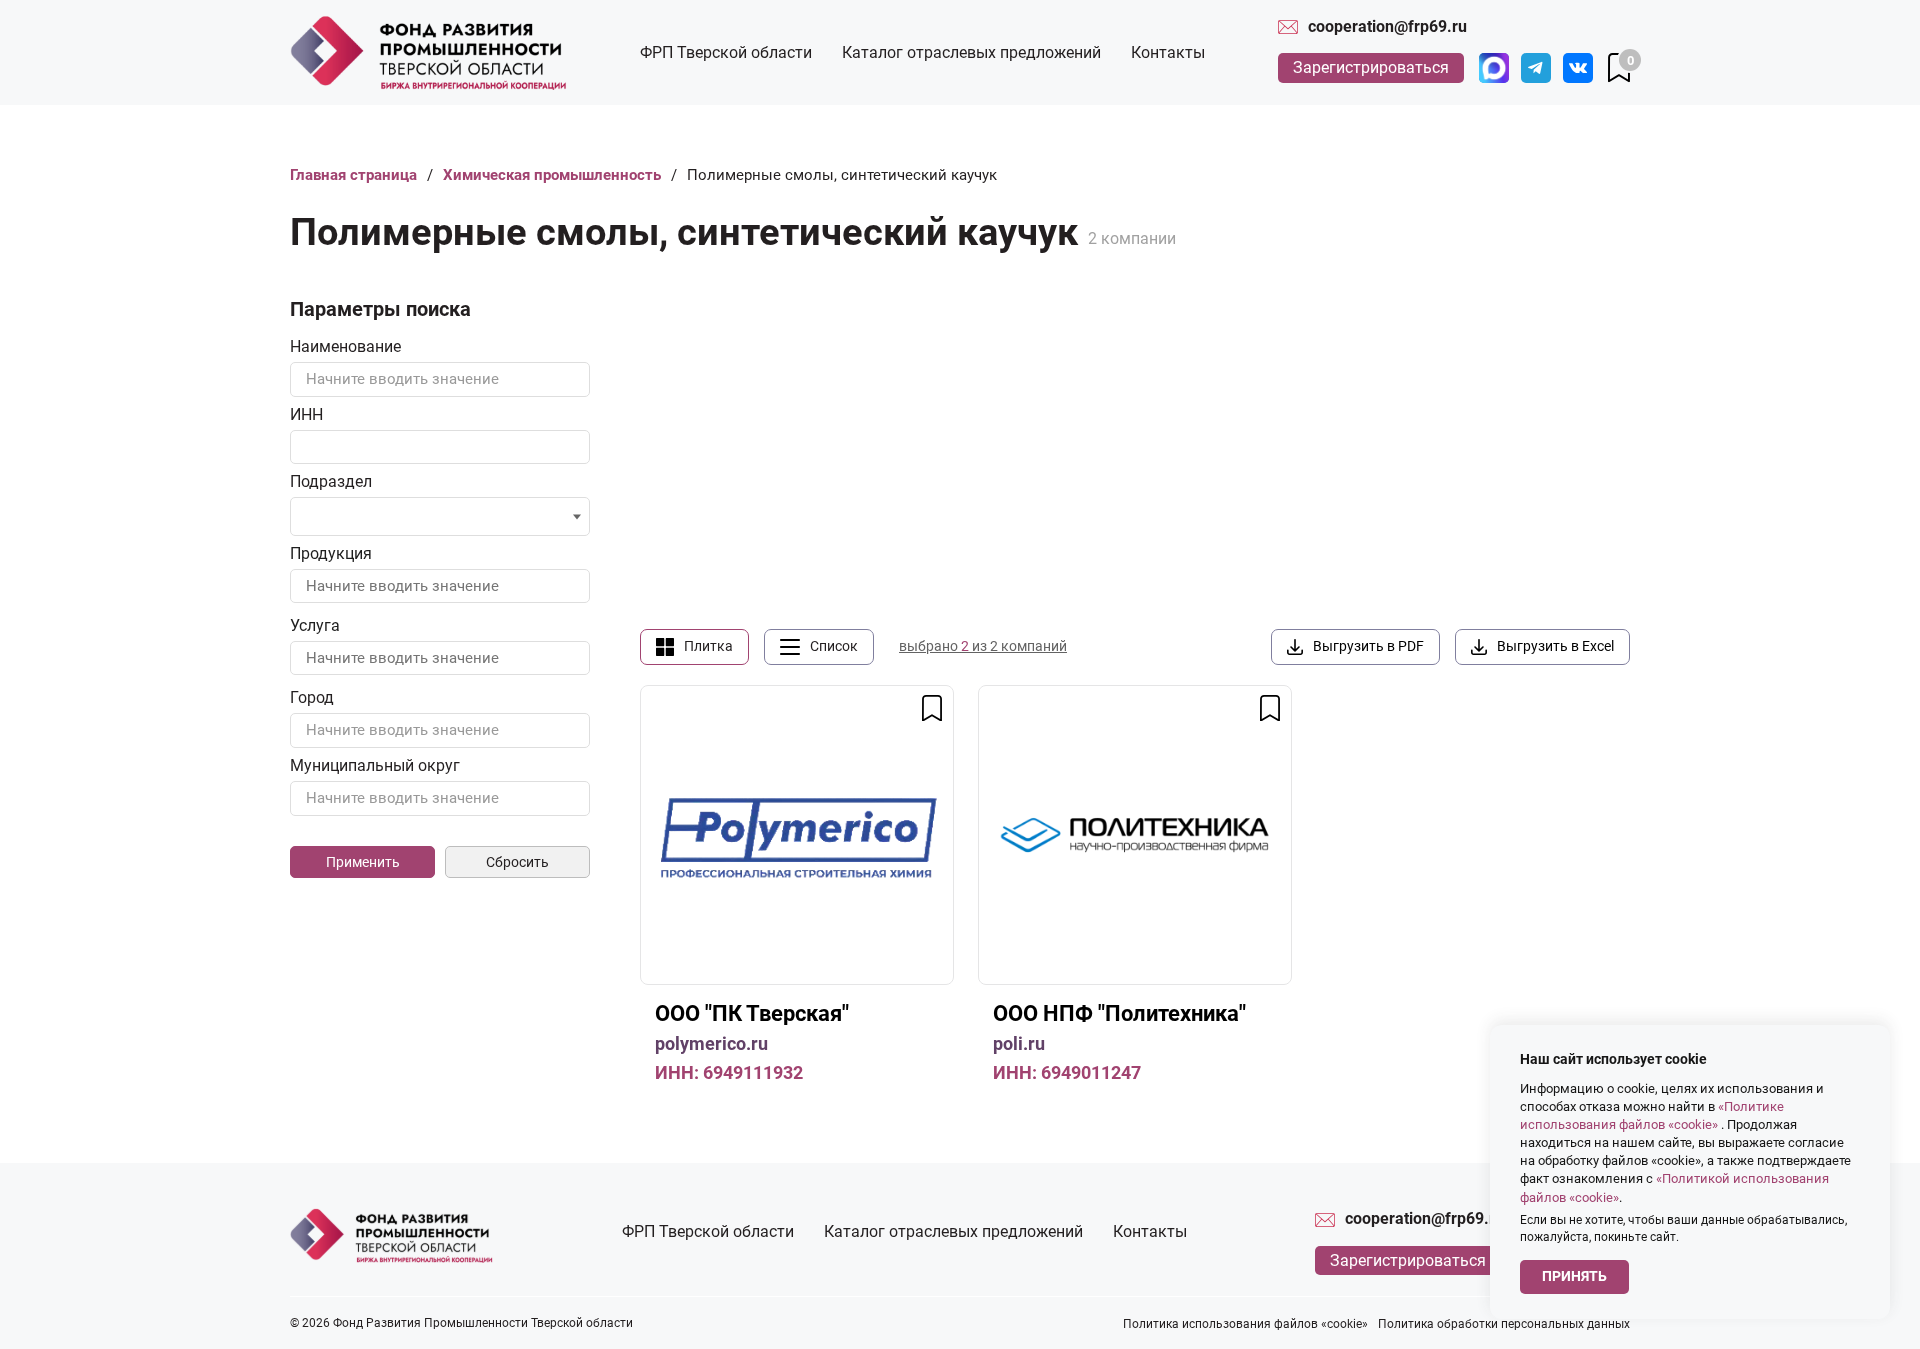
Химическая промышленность (552, 175)
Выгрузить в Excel (1555, 646)
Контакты (1168, 52)
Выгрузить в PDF (1368, 646)
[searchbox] (316, 519)
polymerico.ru (711, 1043)
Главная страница (353, 175)
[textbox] (440, 379)
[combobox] (440, 379)
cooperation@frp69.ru (1387, 26)
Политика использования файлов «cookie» (1245, 1324)
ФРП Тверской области (726, 52)
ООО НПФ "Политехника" (1119, 1013)
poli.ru (1019, 1043)
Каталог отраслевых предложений (971, 52)
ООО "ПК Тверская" (752, 1013)
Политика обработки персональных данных (1504, 1324)
